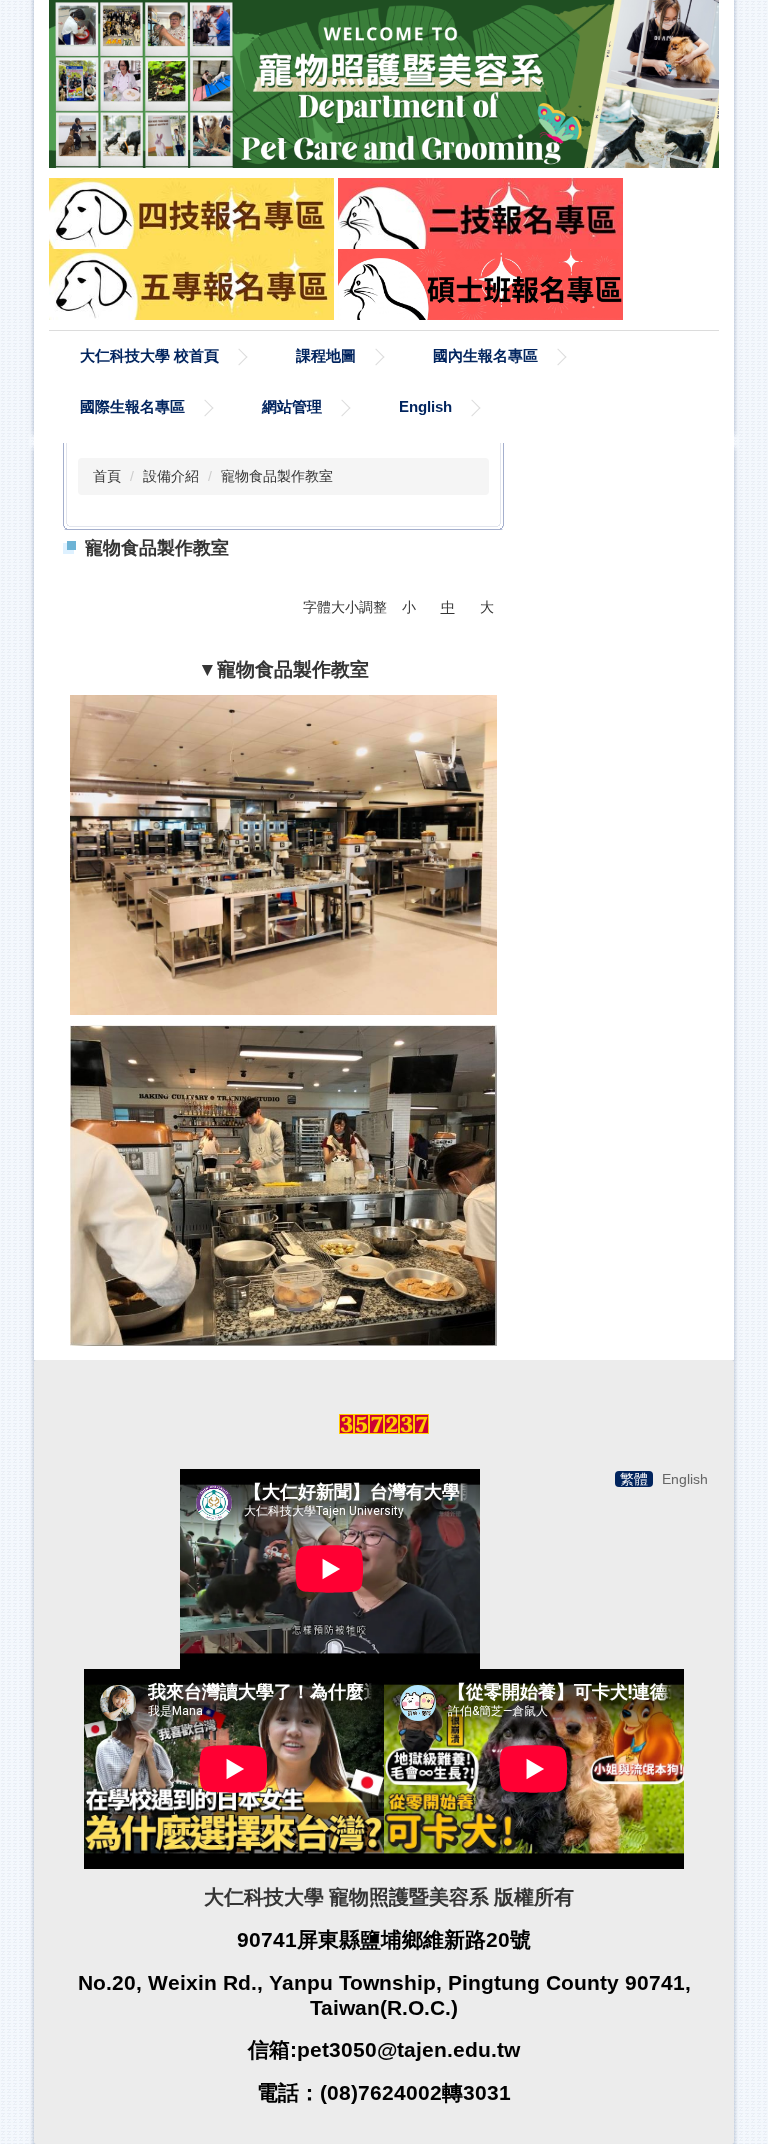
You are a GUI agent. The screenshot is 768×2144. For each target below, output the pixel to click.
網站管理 (292, 406)
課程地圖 (326, 355)
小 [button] (409, 607)
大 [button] (487, 607)
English (425, 406)
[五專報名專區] (191, 283)
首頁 (107, 476)
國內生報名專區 (485, 355)
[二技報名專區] (480, 212)
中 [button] (448, 607)
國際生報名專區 (132, 406)
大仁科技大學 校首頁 (149, 355)
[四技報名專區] (191, 212)
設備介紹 (171, 476)
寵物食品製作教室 (277, 476)
